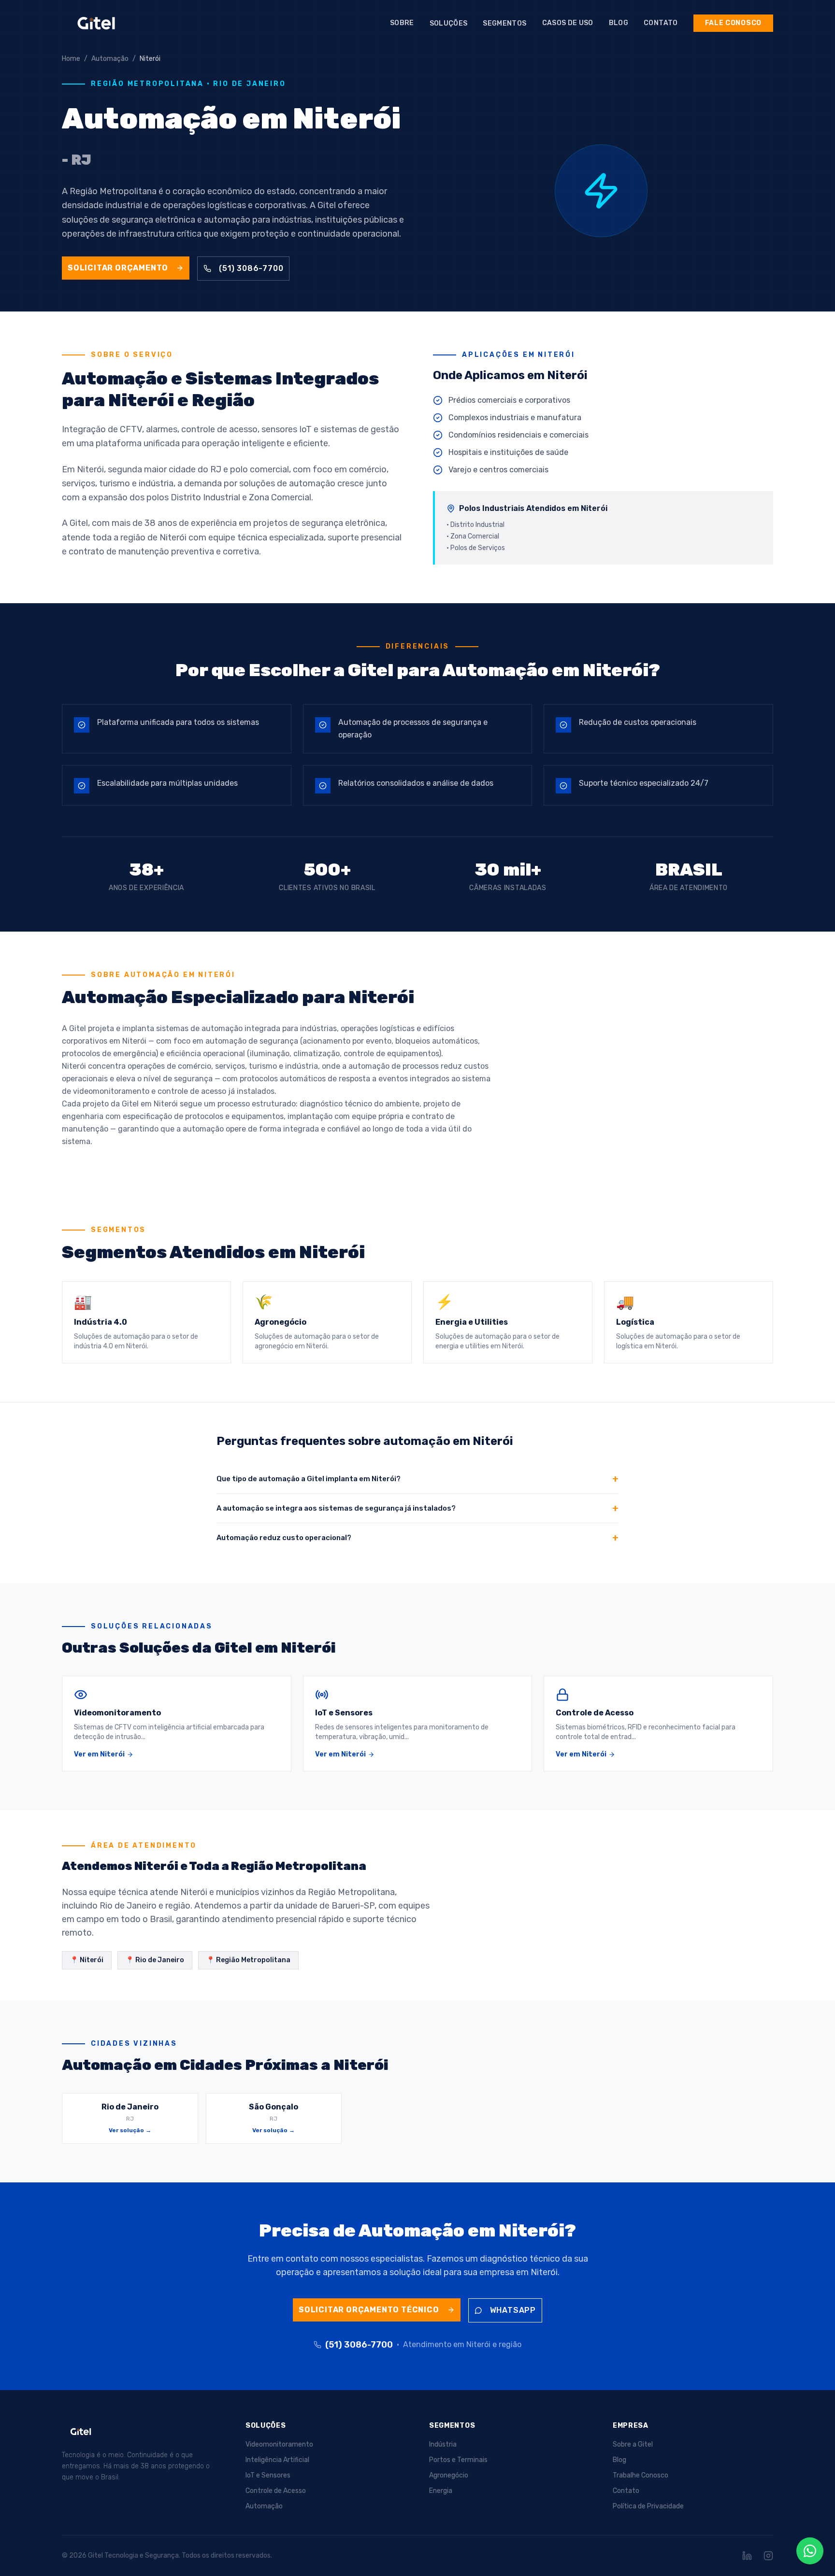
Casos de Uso (568, 23)
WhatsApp (513, 2310)
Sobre (402, 23)
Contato (661, 23)
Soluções (449, 23)
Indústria (443, 2444)
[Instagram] (768, 2556)
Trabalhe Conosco (641, 2475)
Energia (441, 2491)
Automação (264, 2506)
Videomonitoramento (279, 2444)
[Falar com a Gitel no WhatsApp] (810, 2551)
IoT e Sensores (268, 2475)
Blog (619, 23)
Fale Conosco (733, 23)
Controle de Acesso (276, 2491)
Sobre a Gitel (633, 2444)
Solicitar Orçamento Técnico (369, 2310)
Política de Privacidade (648, 2506)
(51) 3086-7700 (251, 268)
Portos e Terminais (458, 2460)
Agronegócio (449, 2475)
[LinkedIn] (747, 2556)
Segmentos (504, 23)
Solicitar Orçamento (118, 268)
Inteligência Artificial (277, 2460)
